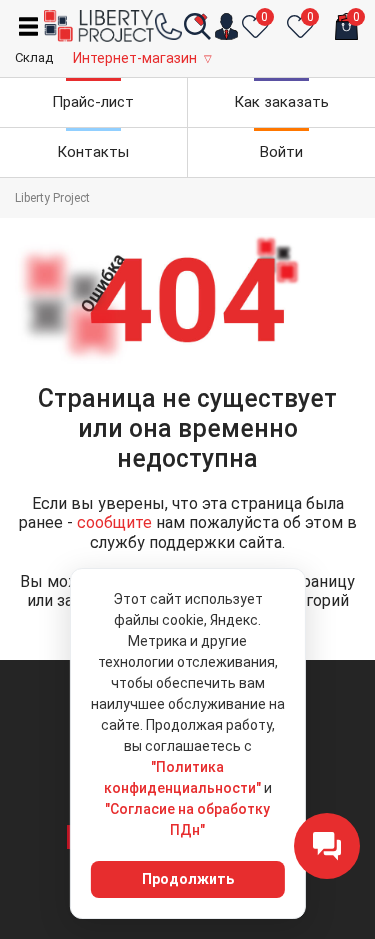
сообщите (114, 522)
